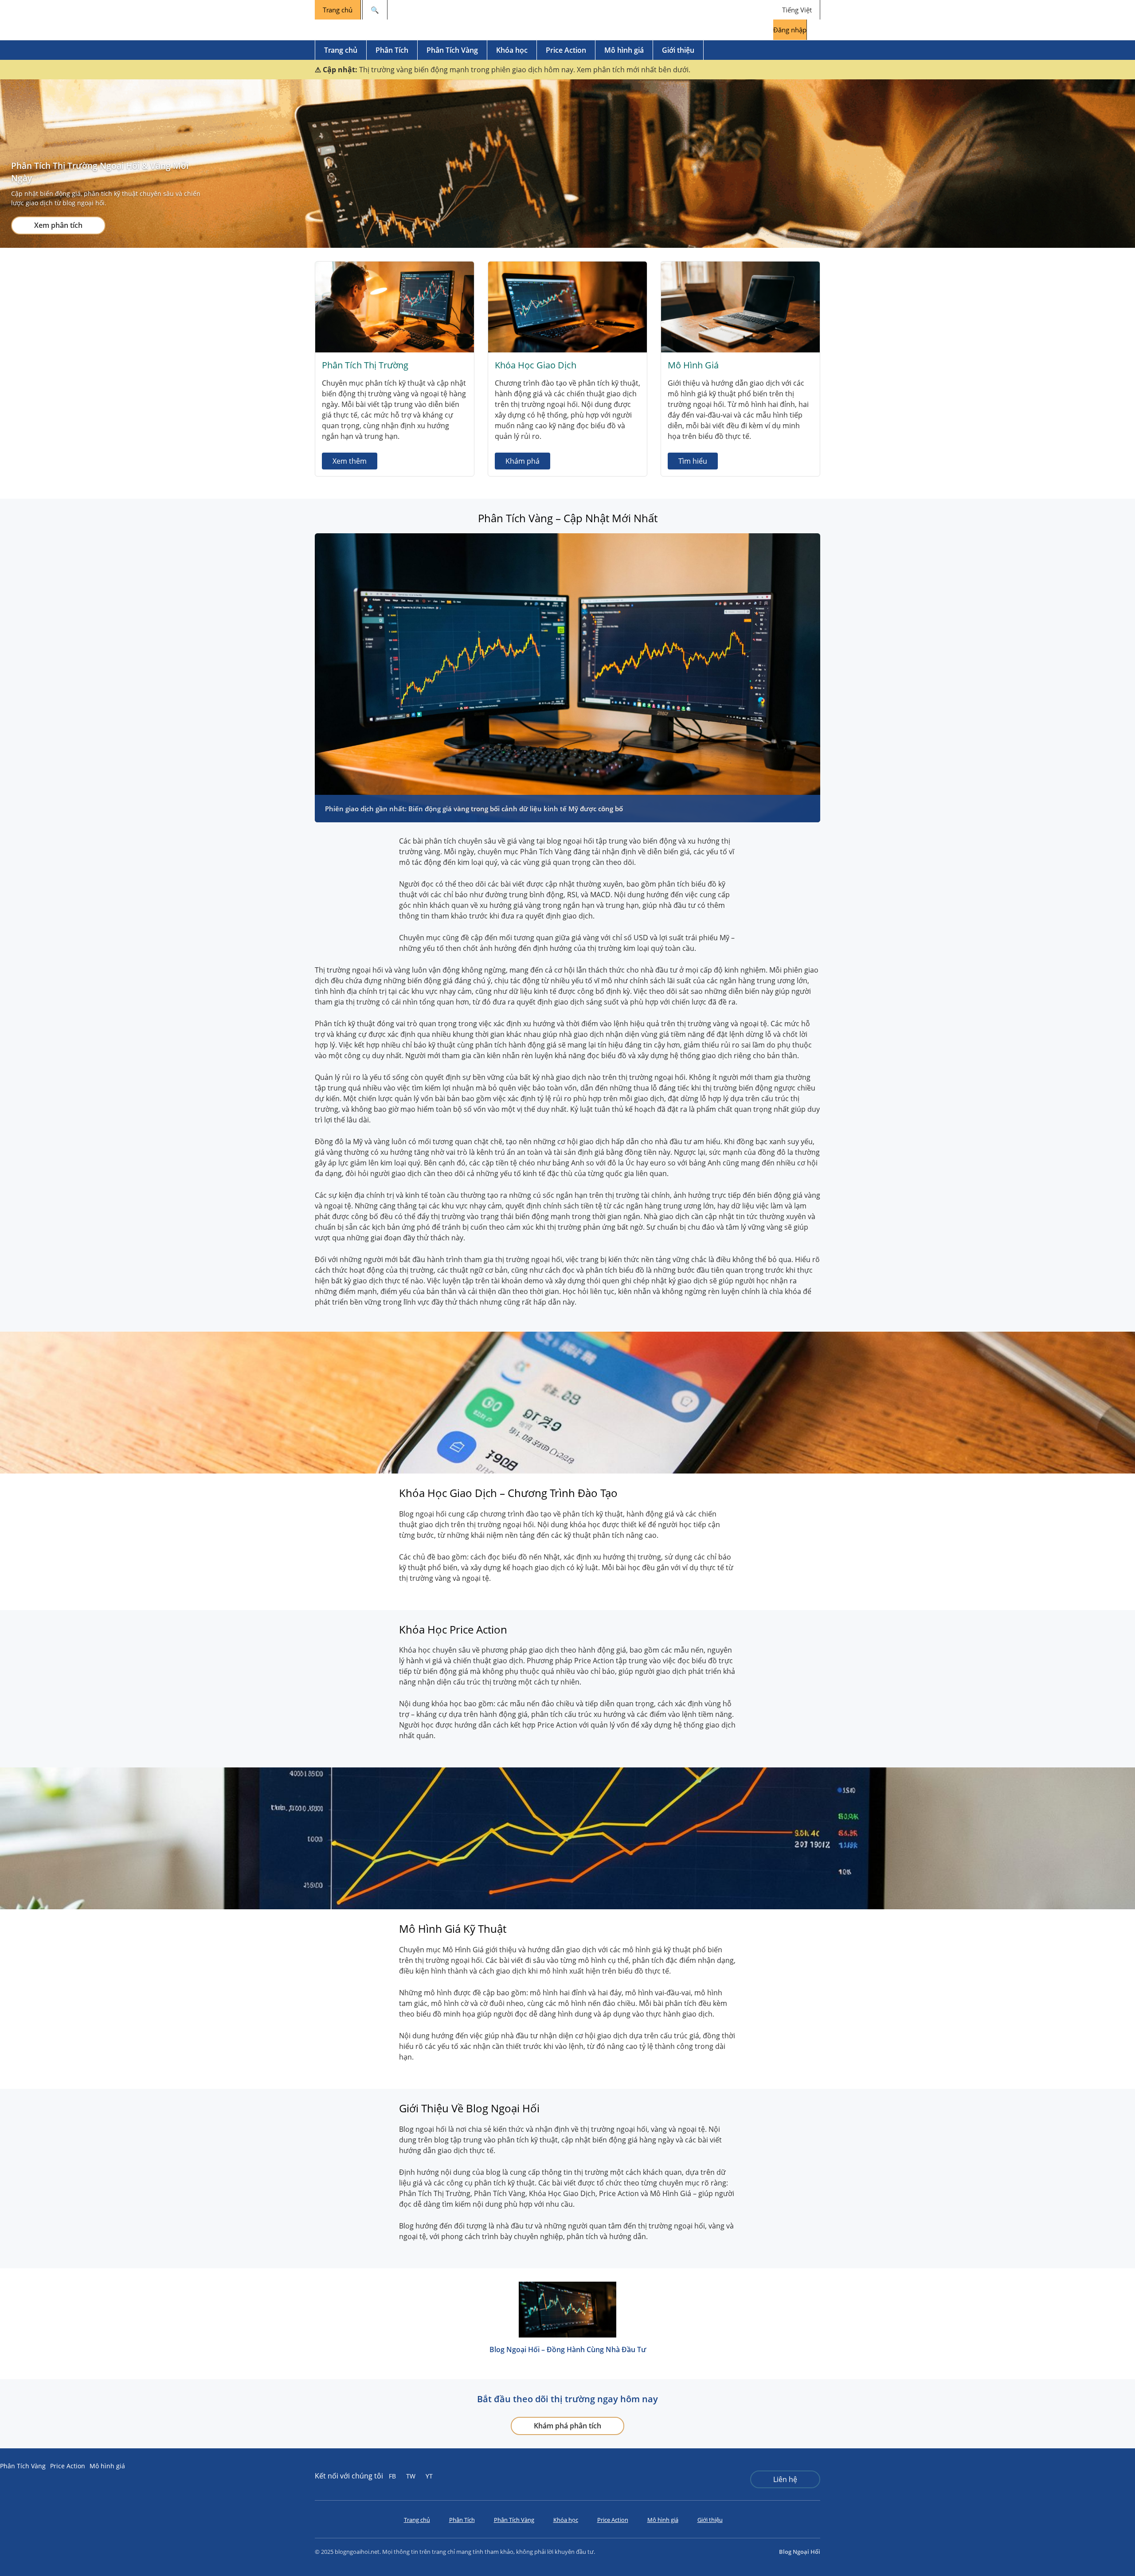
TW (411, 2476)
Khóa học (512, 50)
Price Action (566, 50)
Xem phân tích (58, 225)
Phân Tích (392, 50)
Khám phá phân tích (567, 2426)
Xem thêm (350, 461)
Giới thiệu (678, 50)
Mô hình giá (624, 50)
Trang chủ (338, 10)
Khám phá (522, 461)
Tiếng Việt (797, 10)
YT (429, 2476)
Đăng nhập (790, 30)
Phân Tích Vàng (452, 50)
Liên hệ (785, 2479)
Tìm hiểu (693, 461)
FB (392, 2476)
